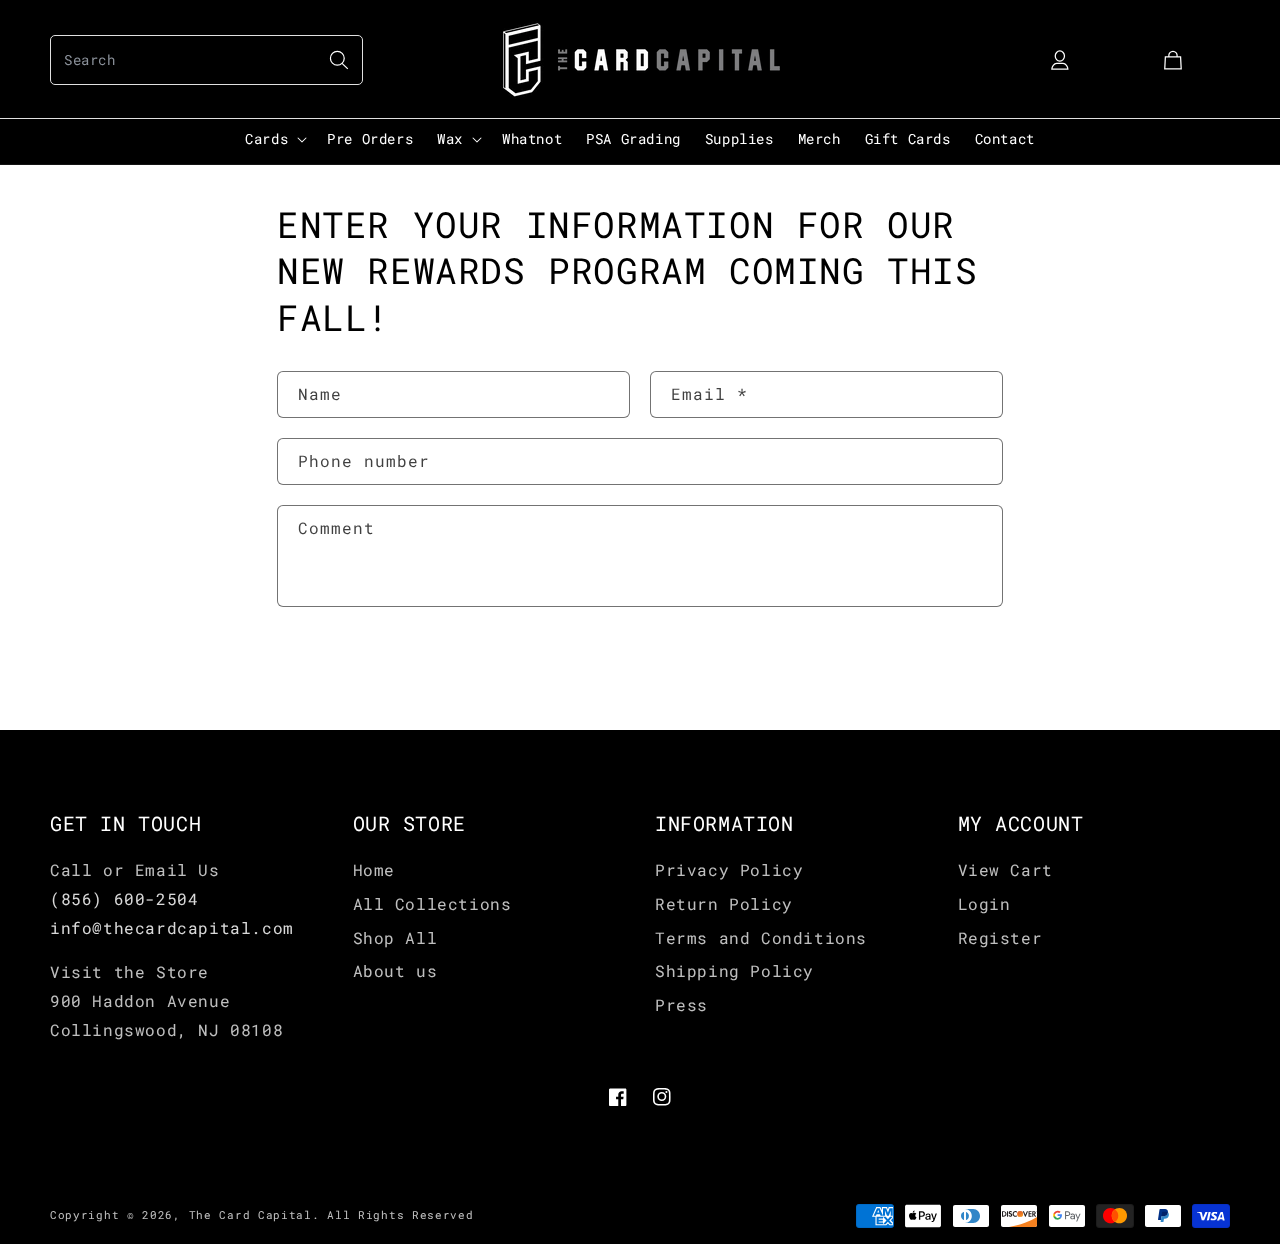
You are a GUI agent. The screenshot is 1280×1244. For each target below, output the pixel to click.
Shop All (395, 937)
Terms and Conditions (761, 937)
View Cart (1005, 869)
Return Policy (724, 903)
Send (338, 671)
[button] (206, 60)
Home (374, 869)
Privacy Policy (729, 869)
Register (1000, 937)
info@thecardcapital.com (172, 927)
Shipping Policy (734, 970)
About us (395, 970)
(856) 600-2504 (124, 898)
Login (984, 903)
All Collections (432, 903)
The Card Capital (250, 1214)
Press (681, 1004)
